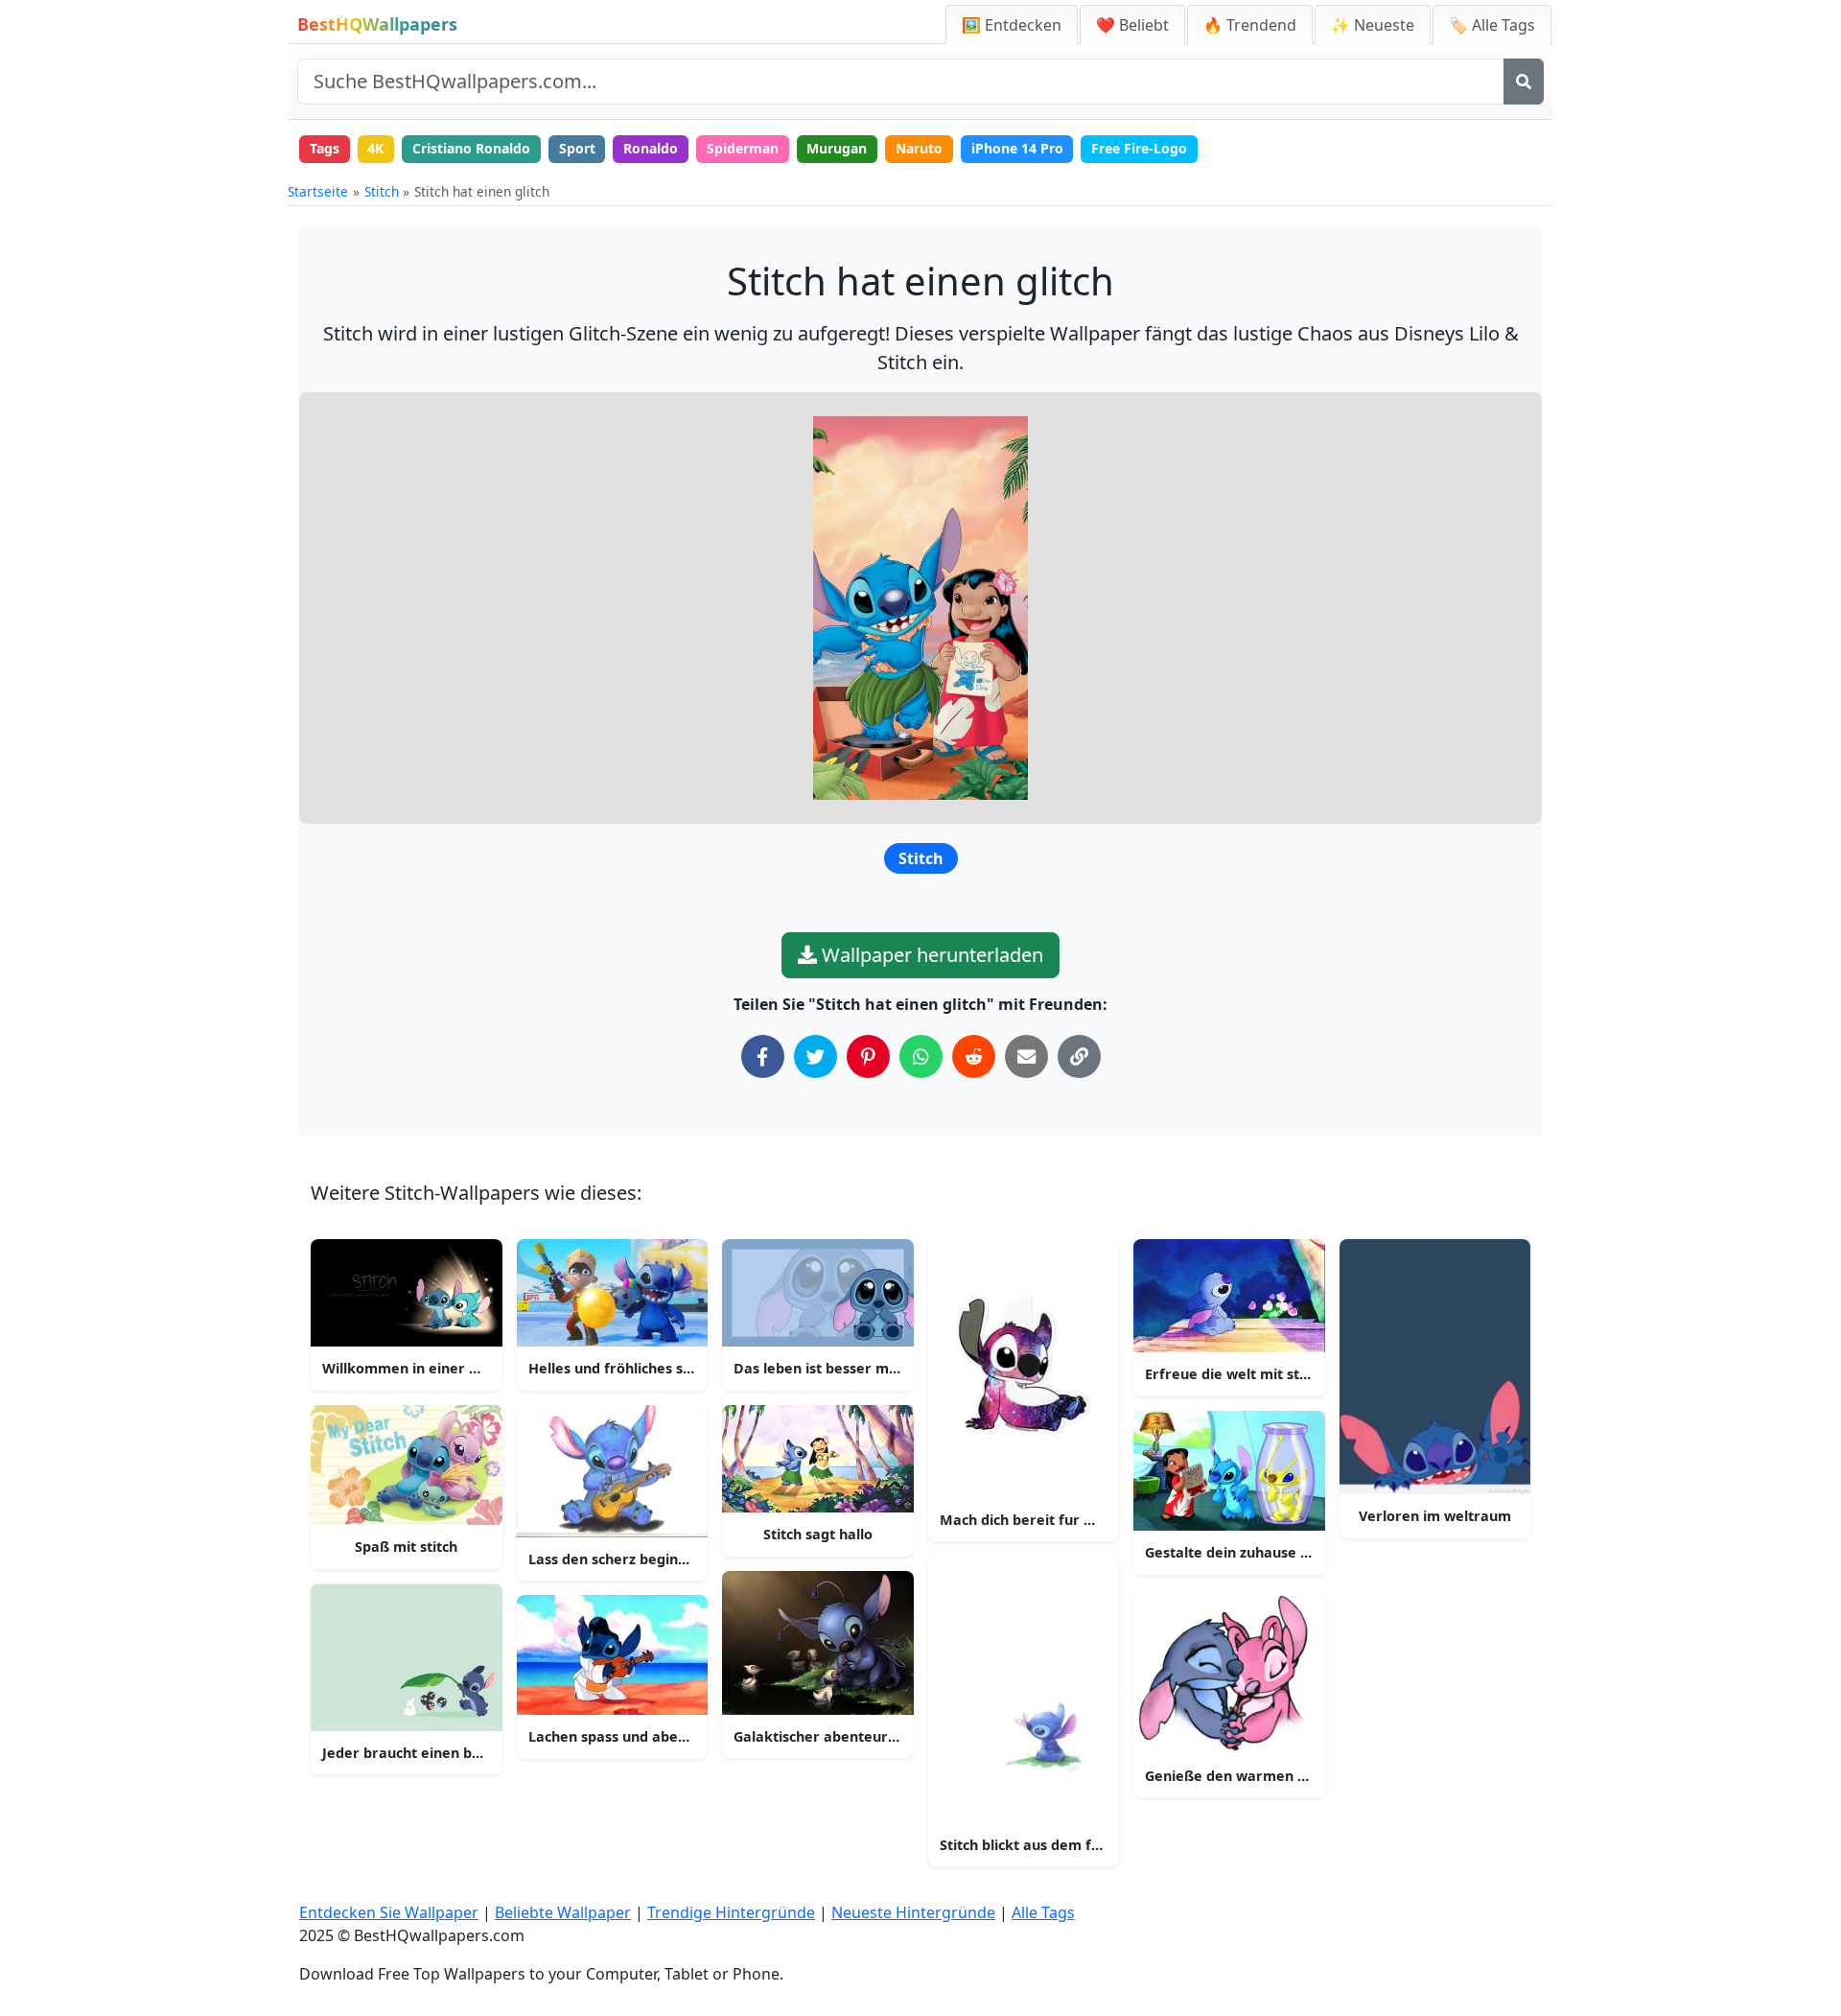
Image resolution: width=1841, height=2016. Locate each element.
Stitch (382, 191)
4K (375, 148)
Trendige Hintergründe (731, 1912)
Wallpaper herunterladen (930, 955)
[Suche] (1524, 82)
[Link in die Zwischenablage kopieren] (1079, 1056)
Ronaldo (651, 148)
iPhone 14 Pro (1017, 148)
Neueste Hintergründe (913, 1912)
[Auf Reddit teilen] (974, 1056)
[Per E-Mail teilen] (1026, 1056)
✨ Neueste (1373, 25)
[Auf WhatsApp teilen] (921, 1056)
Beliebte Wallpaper (563, 1912)
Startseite (318, 191)
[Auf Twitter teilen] (816, 1056)
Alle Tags (1043, 1912)
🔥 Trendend (1250, 25)
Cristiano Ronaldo (471, 148)
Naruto (919, 148)
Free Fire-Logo (1139, 148)
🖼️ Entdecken (1012, 25)
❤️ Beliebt (1132, 25)
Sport (577, 148)
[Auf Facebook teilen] (763, 1056)
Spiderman (743, 148)
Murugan (837, 148)
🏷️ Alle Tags (1492, 25)
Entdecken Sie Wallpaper (389, 1912)
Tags (325, 148)
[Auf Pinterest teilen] (868, 1056)
